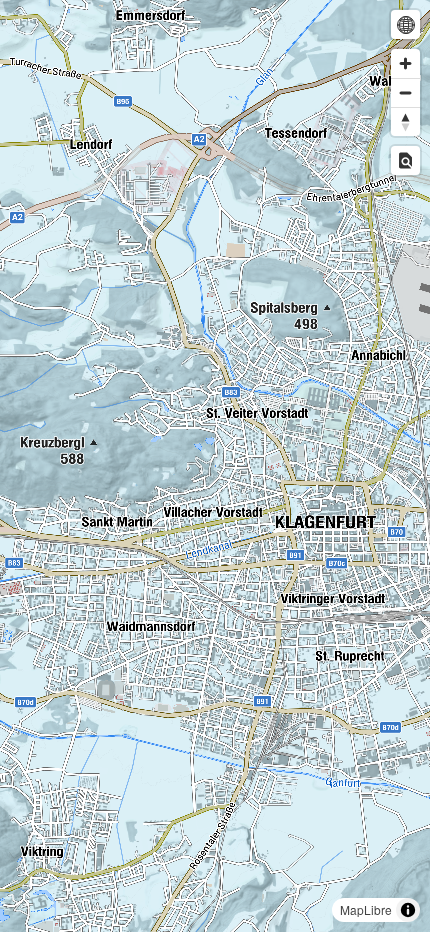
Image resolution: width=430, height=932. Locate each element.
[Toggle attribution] (408, 910)
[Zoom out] (405, 92)
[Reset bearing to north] (405, 121)
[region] (215, 466)
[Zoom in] (405, 63)
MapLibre (366, 909)
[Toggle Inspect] (405, 160)
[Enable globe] (405, 24)
